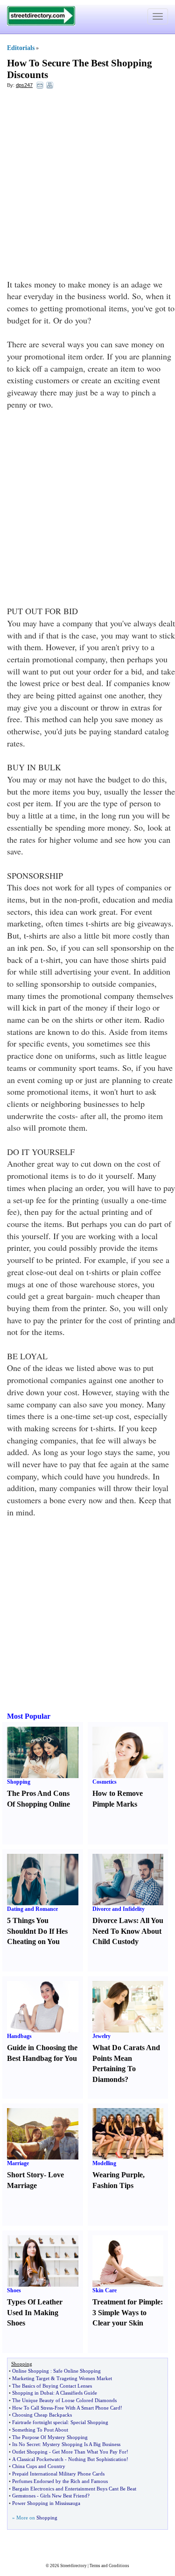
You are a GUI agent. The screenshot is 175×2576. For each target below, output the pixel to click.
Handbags (19, 2036)
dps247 (24, 85)
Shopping (19, 1782)
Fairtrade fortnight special (40, 2422)
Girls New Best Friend (64, 2496)
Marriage (18, 2163)
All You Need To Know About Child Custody (128, 1931)
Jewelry (101, 2036)
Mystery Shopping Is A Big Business (81, 2444)
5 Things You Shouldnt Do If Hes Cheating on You (37, 1931)
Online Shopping (31, 2371)
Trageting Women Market (84, 2378)
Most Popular (29, 1716)
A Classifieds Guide (76, 2393)
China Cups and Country (39, 2466)
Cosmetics (105, 1782)
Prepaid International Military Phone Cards (58, 2474)
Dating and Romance (32, 1909)
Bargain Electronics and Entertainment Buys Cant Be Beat (74, 2489)
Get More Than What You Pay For (89, 2452)
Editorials (21, 48)
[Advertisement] (87, 186)
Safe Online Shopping (77, 2371)
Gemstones (24, 2496)
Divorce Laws (114, 1920)
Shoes (14, 2290)
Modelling (104, 2163)
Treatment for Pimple (126, 2302)
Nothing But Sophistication (97, 2459)
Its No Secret (26, 2444)
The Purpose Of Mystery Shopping (50, 2437)
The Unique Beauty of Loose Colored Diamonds (64, 2400)
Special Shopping (89, 2422)
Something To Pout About (40, 2430)
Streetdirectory (73, 2566)
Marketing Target (31, 2378)
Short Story (25, 2175)
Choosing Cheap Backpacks (42, 2415)
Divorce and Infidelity (119, 1909)
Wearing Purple (118, 2175)
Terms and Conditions (109, 2566)
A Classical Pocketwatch (38, 2459)
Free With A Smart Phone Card (87, 2408)
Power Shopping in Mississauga (46, 2503)
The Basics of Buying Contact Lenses (52, 2386)
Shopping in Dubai (33, 2393)
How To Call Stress (32, 2408)
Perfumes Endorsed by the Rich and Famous (60, 2481)
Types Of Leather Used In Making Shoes (35, 2313)
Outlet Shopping (30, 2452)
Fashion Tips (113, 2185)
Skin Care (105, 2290)
